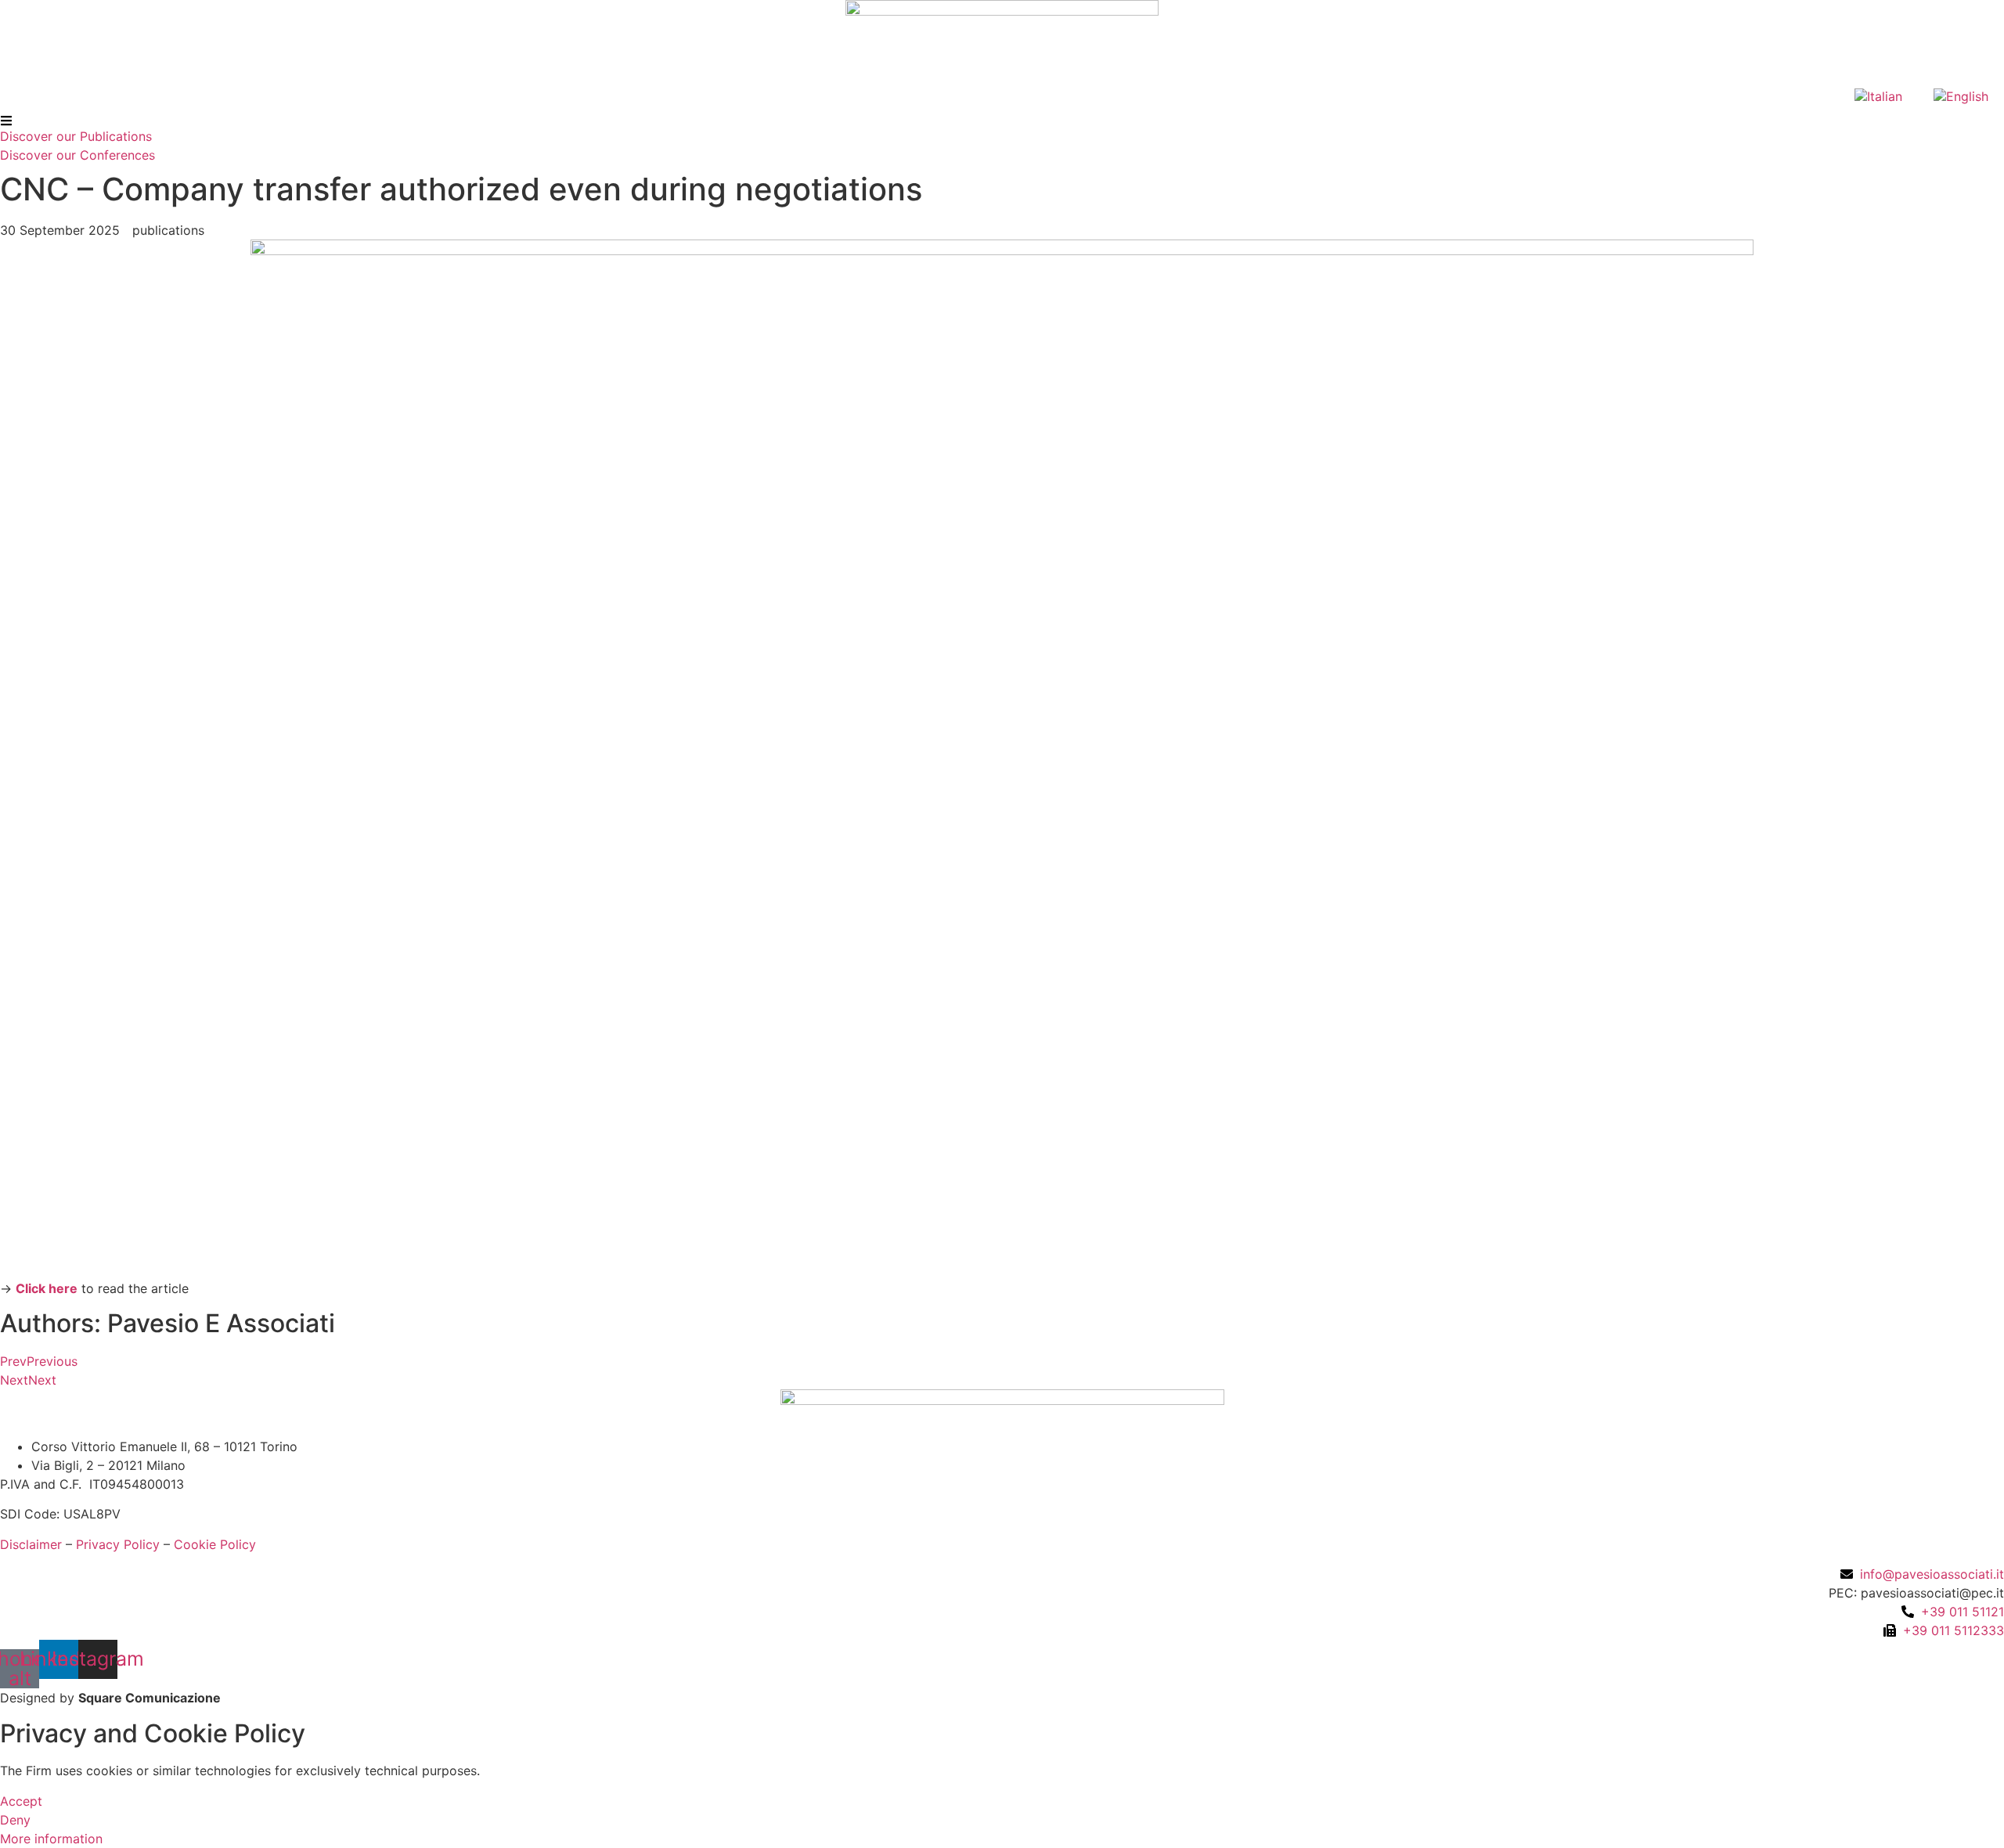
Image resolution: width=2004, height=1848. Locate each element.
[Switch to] (1878, 96)
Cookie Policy (215, 1544)
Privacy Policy (118, 1544)
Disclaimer (31, 1544)
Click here (47, 1288)
